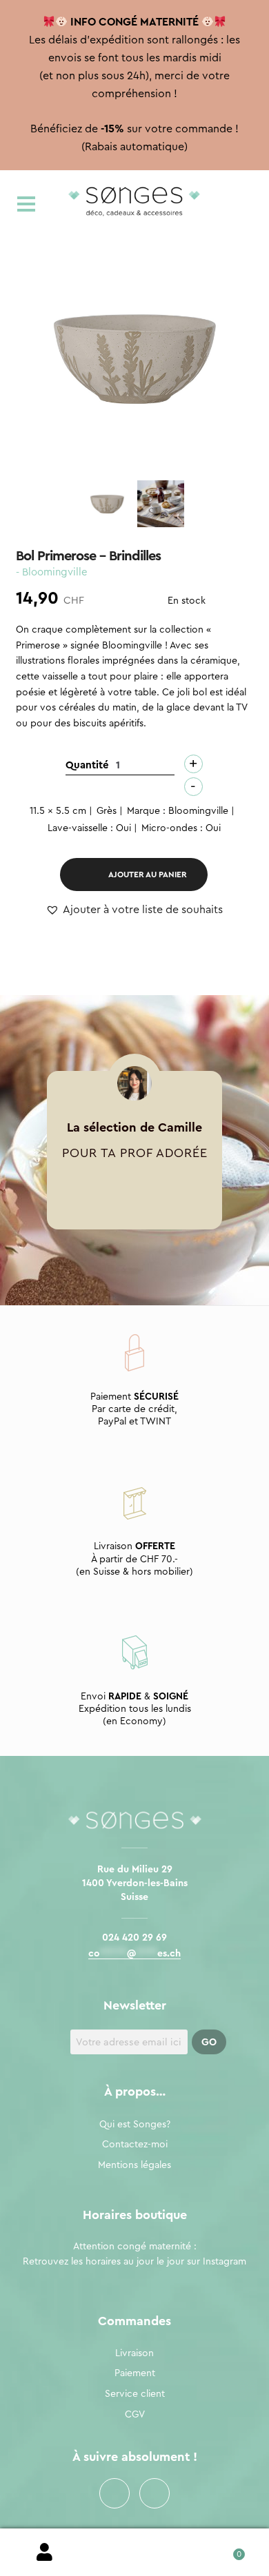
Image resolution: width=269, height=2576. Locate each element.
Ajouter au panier (148, 875)
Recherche (134, 2553)
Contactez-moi (135, 2145)
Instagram (155, 2493)
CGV (135, 2415)
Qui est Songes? (135, 2125)
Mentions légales (134, 2165)
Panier (224, 2549)
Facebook (114, 2493)
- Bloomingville (52, 572)
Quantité (87, 765)
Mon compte (45, 2553)
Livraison (134, 2353)
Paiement (135, 2373)
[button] (134, 910)
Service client (135, 2394)
